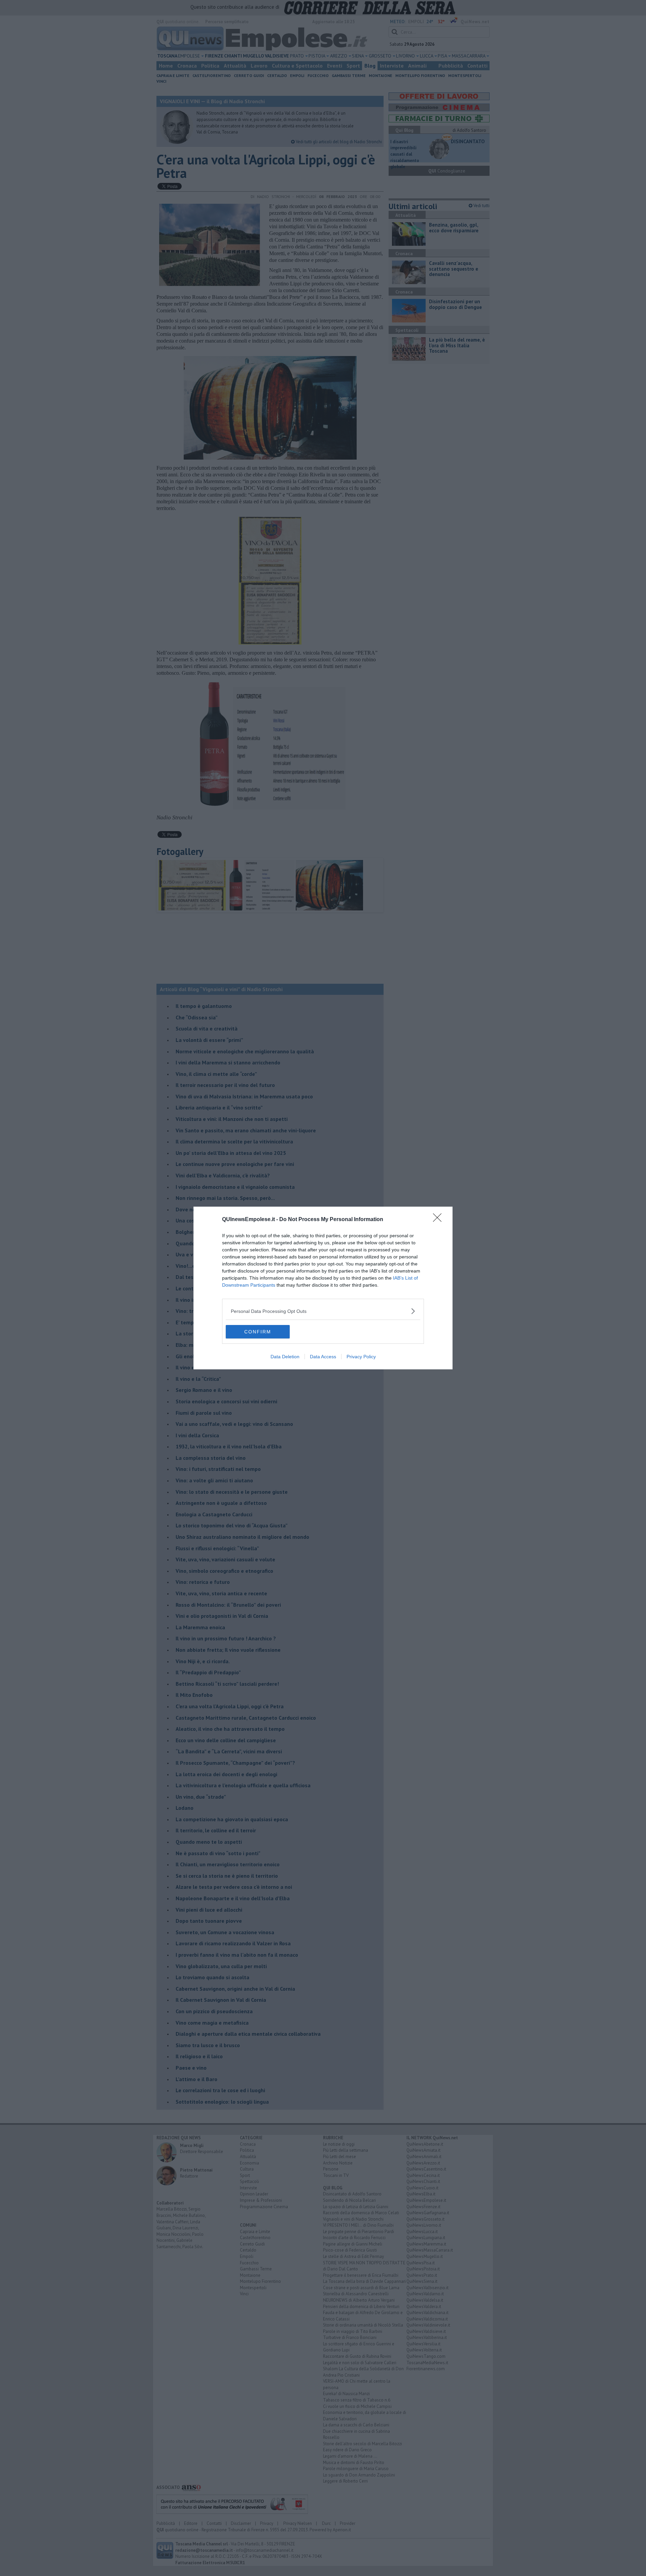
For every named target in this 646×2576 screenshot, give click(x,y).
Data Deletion (285, 1357)
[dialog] (323, 1288)
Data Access (323, 1357)
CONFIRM (258, 1332)
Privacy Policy (361, 1357)
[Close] (439, 1220)
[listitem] (323, 1311)
